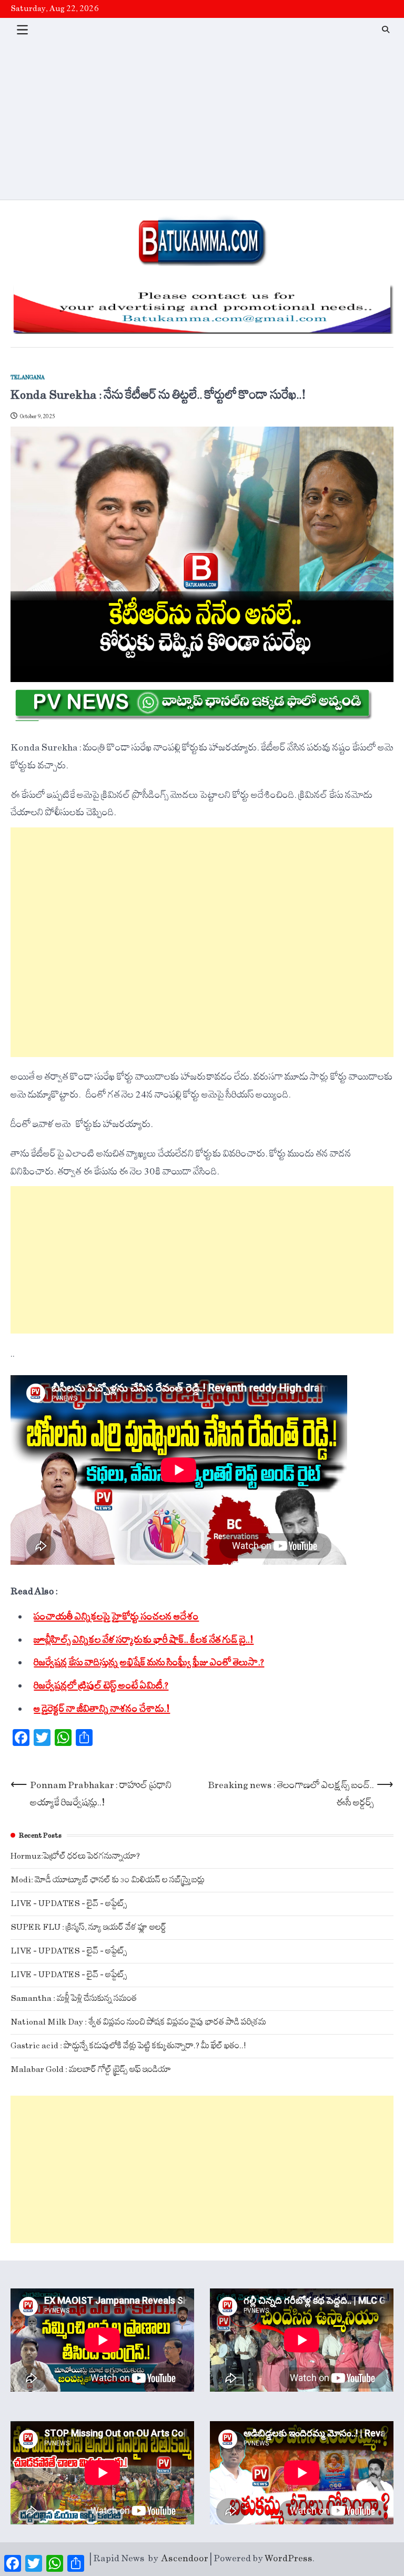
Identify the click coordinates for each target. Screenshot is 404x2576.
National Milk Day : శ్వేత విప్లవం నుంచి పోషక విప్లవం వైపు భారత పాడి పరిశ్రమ (138, 2022)
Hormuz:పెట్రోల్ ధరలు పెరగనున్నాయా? (75, 1856)
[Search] (386, 29)
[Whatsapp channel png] (192, 718)
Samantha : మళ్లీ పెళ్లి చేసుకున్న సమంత (74, 1998)
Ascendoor (185, 2559)
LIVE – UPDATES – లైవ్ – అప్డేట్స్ (69, 1904)
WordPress (289, 2559)
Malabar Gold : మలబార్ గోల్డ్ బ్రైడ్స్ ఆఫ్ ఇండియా (91, 2070)
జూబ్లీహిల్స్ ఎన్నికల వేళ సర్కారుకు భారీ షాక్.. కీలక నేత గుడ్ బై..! (144, 1640)
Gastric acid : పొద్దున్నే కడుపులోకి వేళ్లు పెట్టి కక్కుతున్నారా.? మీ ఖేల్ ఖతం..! (128, 2046)
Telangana (28, 378)
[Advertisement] (202, 121)
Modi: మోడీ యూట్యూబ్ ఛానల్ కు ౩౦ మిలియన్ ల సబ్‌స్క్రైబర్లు (108, 1880)
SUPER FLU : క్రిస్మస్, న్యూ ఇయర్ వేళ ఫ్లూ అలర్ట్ (88, 1927)
